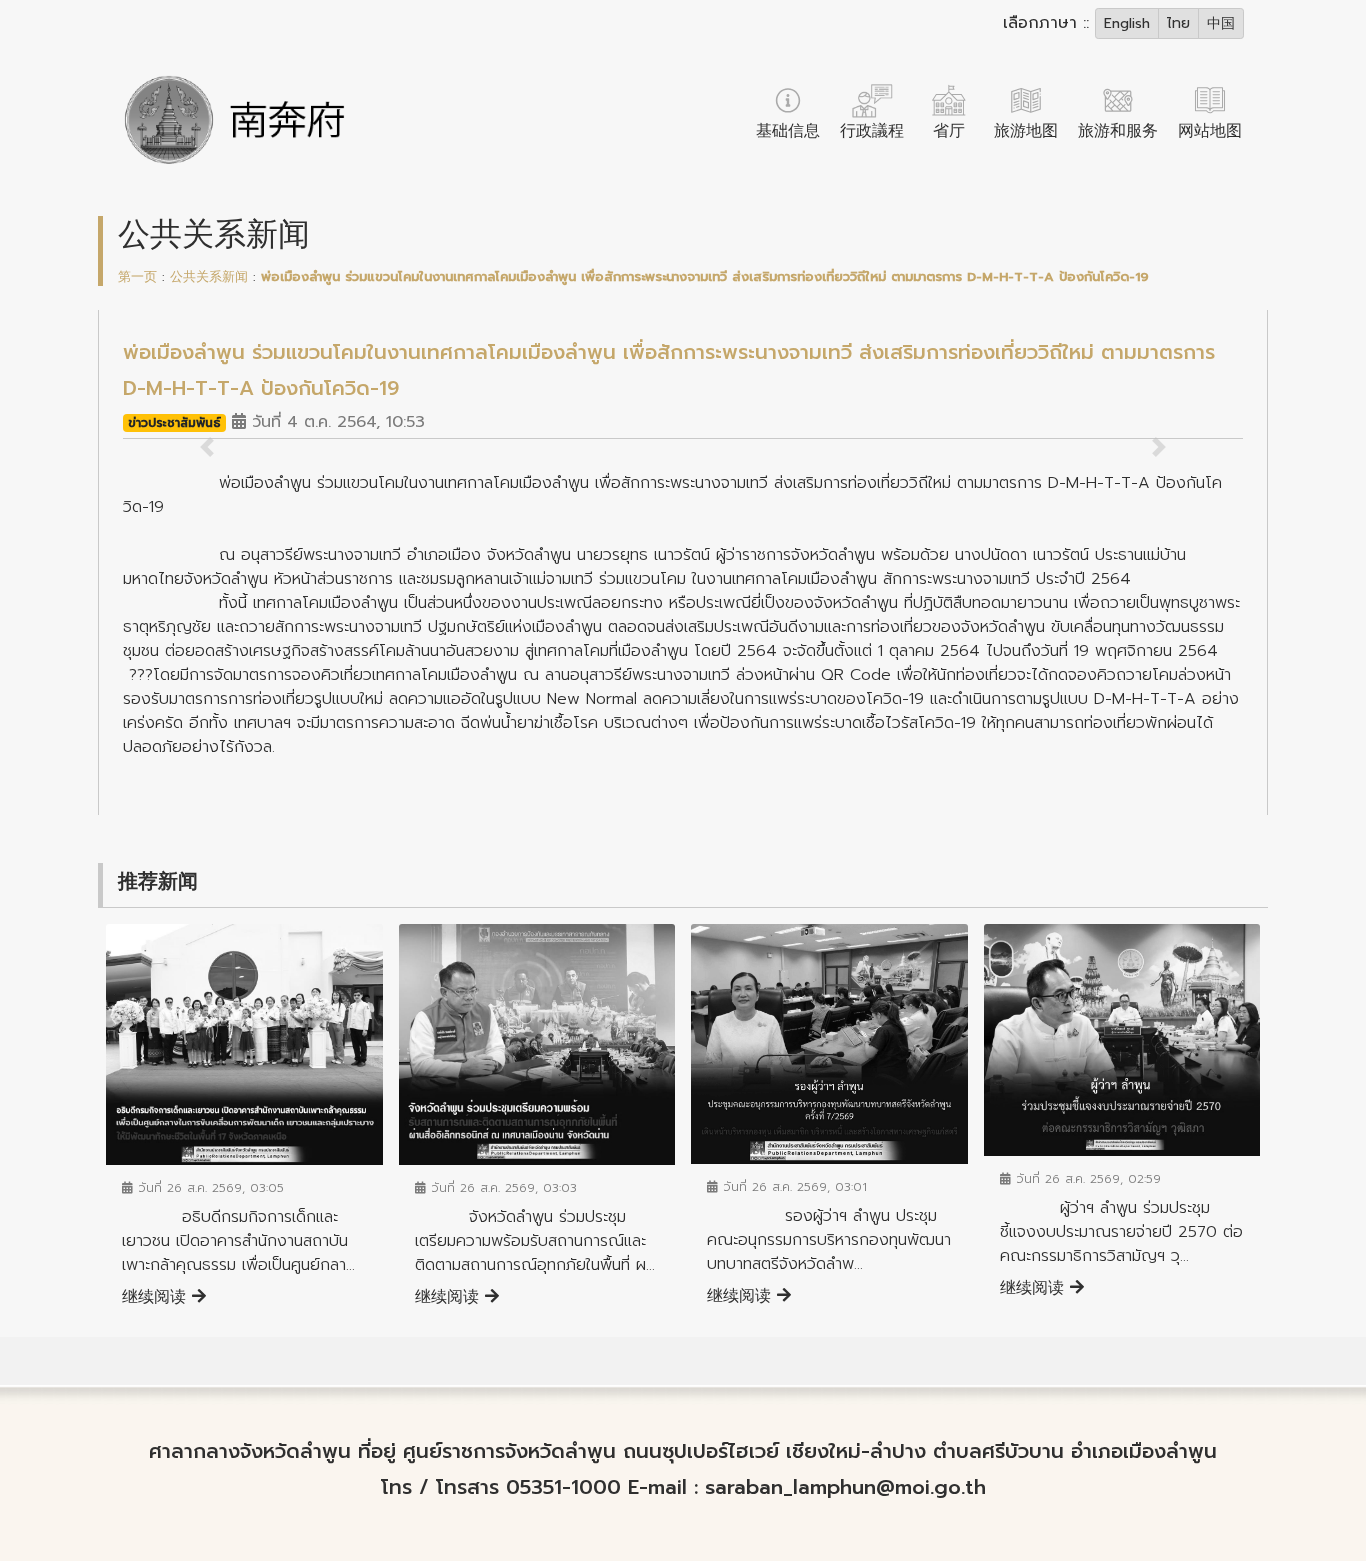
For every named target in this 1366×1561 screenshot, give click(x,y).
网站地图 (1210, 131)
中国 (1221, 23)
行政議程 (872, 131)
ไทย (1178, 23)
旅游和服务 (1118, 131)
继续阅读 (157, 1297)
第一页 (137, 276)
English (1127, 23)
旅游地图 (1026, 131)
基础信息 (788, 131)
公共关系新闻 (209, 276)
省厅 (949, 131)
